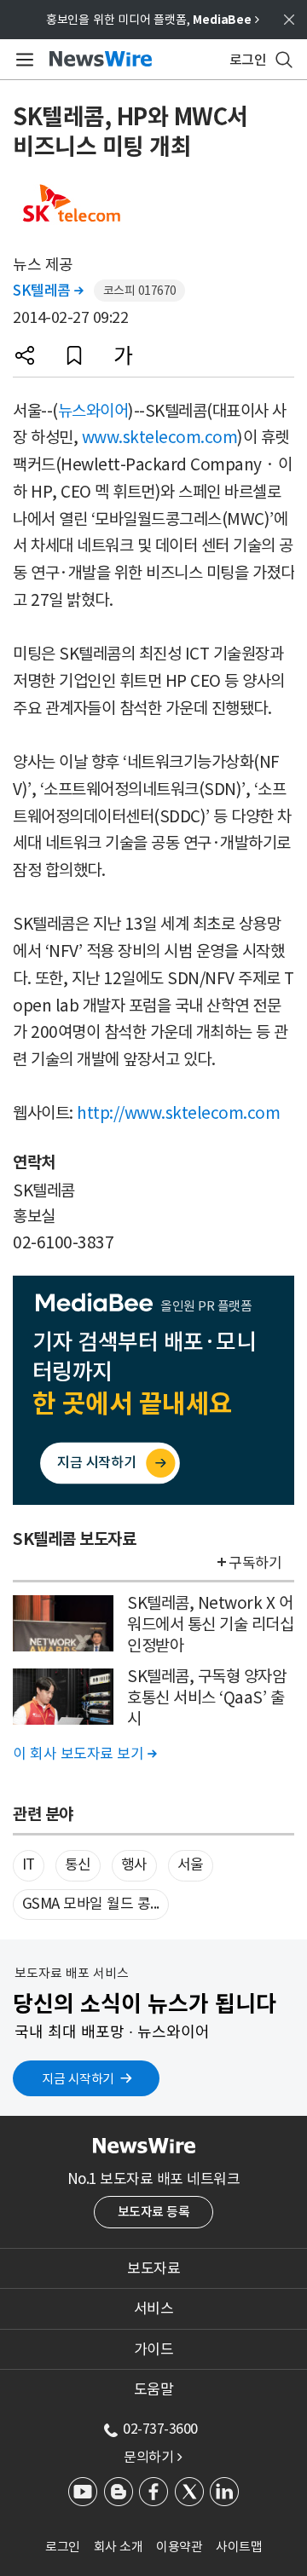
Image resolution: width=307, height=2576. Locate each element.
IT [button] (29, 1864)
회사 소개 (119, 2547)
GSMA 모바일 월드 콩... (91, 1904)
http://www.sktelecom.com (178, 1113)
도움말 (154, 2389)
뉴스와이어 (93, 411)
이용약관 (179, 2547)
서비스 (154, 2308)
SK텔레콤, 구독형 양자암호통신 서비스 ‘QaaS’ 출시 (206, 1697)
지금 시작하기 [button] (78, 2079)
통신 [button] (78, 1864)
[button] (25, 355)
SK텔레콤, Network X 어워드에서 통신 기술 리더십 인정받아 (210, 1624)
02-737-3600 (160, 2429)
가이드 (154, 2349)
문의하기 (153, 2457)
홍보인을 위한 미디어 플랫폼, (153, 20)
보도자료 (153, 2268)
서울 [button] (191, 1864)
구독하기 (255, 1563)
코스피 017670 (140, 291)
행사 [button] (134, 1864)
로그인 (63, 2547)
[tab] (153, 2268)
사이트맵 (239, 2547)
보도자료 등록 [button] (154, 2212)
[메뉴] (22, 60)
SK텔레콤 (48, 291)
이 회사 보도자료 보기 (84, 1754)
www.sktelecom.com (160, 437)
